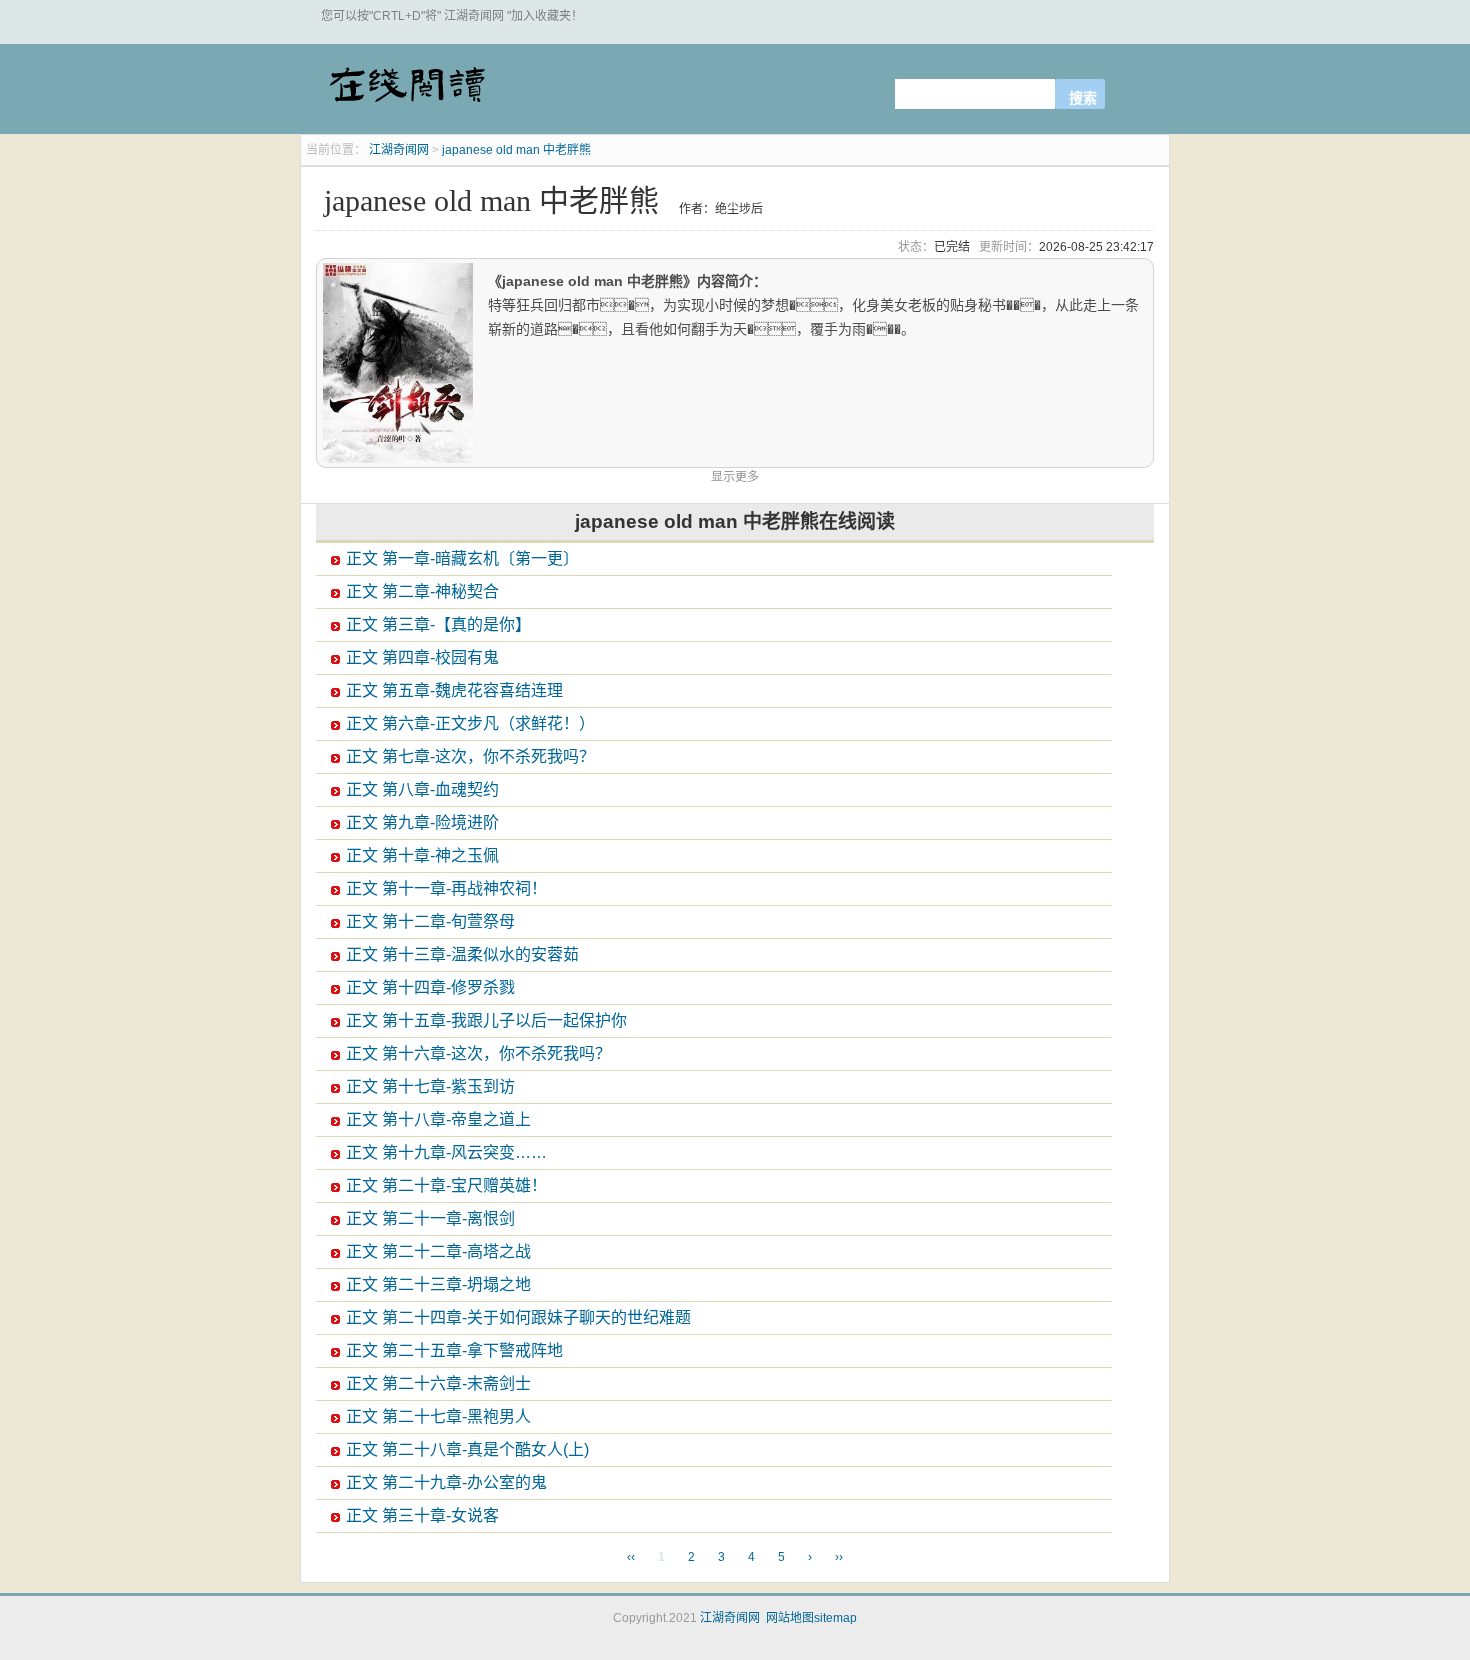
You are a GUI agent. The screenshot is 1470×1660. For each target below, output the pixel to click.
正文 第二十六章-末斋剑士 (438, 1383)
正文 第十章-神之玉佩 (422, 855)
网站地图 (790, 1618)
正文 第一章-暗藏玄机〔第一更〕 (462, 558)
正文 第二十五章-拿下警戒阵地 (454, 1350)
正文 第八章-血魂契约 (422, 789)
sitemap (835, 1618)
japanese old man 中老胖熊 (516, 150)
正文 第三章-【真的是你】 (438, 624)
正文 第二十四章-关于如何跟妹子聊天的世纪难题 (518, 1317)
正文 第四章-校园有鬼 (422, 657)
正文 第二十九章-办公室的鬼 (446, 1482)
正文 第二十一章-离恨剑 (430, 1218)
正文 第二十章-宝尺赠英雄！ (446, 1185)
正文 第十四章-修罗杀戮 (430, 987)
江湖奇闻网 (406, 92)
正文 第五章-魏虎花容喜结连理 (454, 690)
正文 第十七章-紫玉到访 (430, 1086)
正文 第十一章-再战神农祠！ (446, 888)
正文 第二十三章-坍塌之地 (438, 1284)
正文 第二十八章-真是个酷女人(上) (467, 1449)
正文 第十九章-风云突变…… (446, 1152)
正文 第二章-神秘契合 (422, 591)
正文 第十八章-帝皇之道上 (438, 1119)
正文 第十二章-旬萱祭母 (430, 921)
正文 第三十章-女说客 (422, 1515)
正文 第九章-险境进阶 (422, 822)
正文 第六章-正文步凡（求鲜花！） (470, 723)
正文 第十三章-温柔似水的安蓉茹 (462, 954)
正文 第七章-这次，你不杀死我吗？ (470, 756)
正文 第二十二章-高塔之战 (438, 1251)
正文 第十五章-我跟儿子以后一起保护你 (486, 1020)
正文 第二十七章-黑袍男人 (438, 1416)
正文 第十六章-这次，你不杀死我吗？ (478, 1053)
